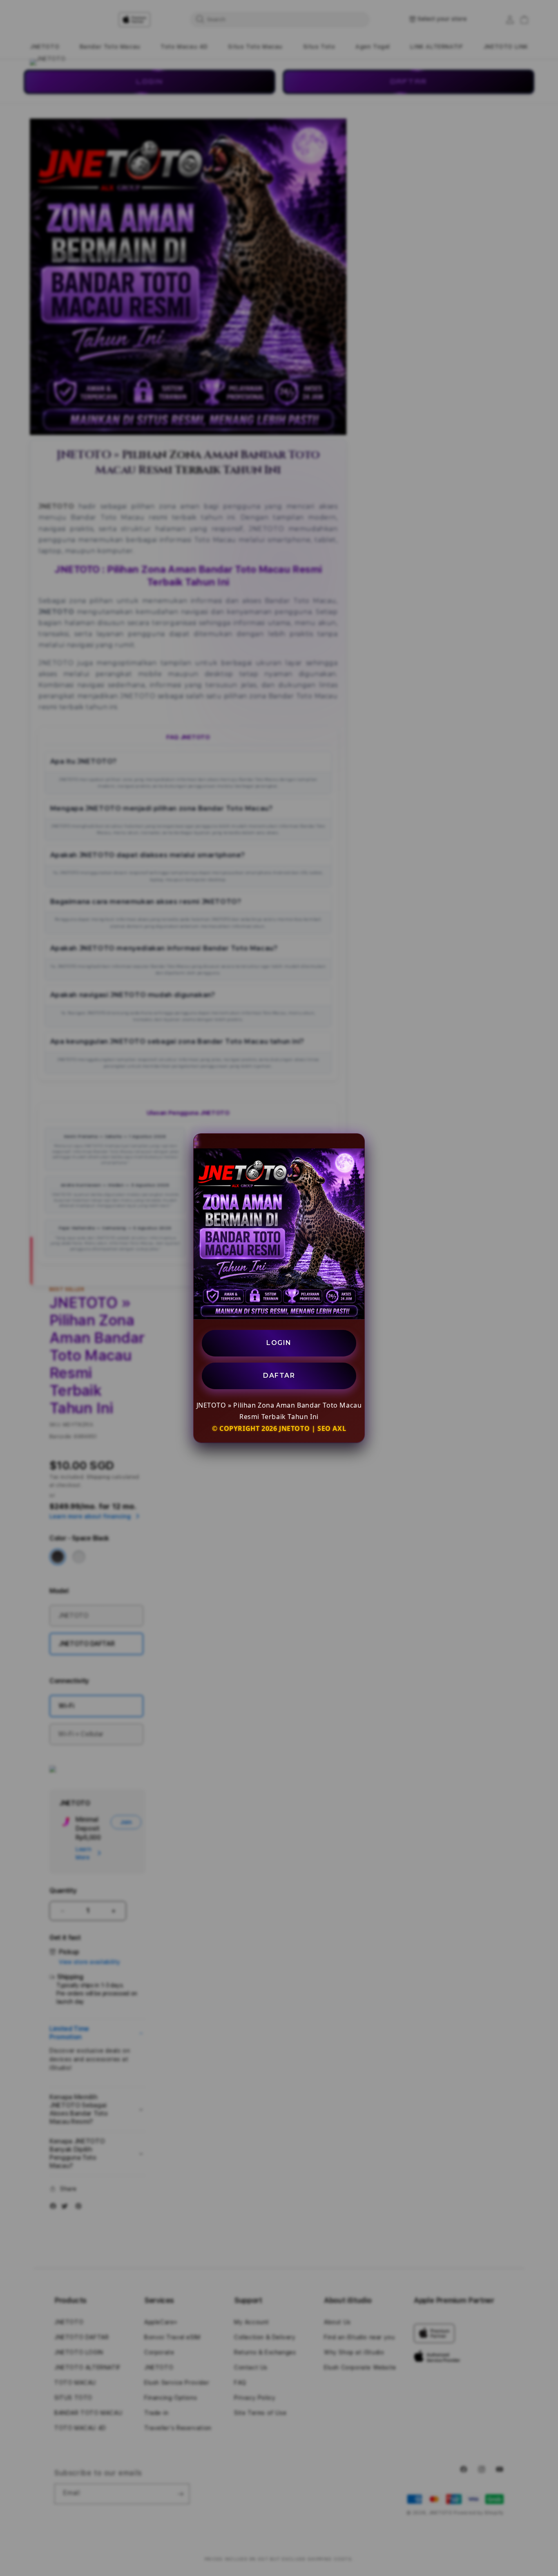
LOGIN (279, 1343)
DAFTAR (279, 1375)
